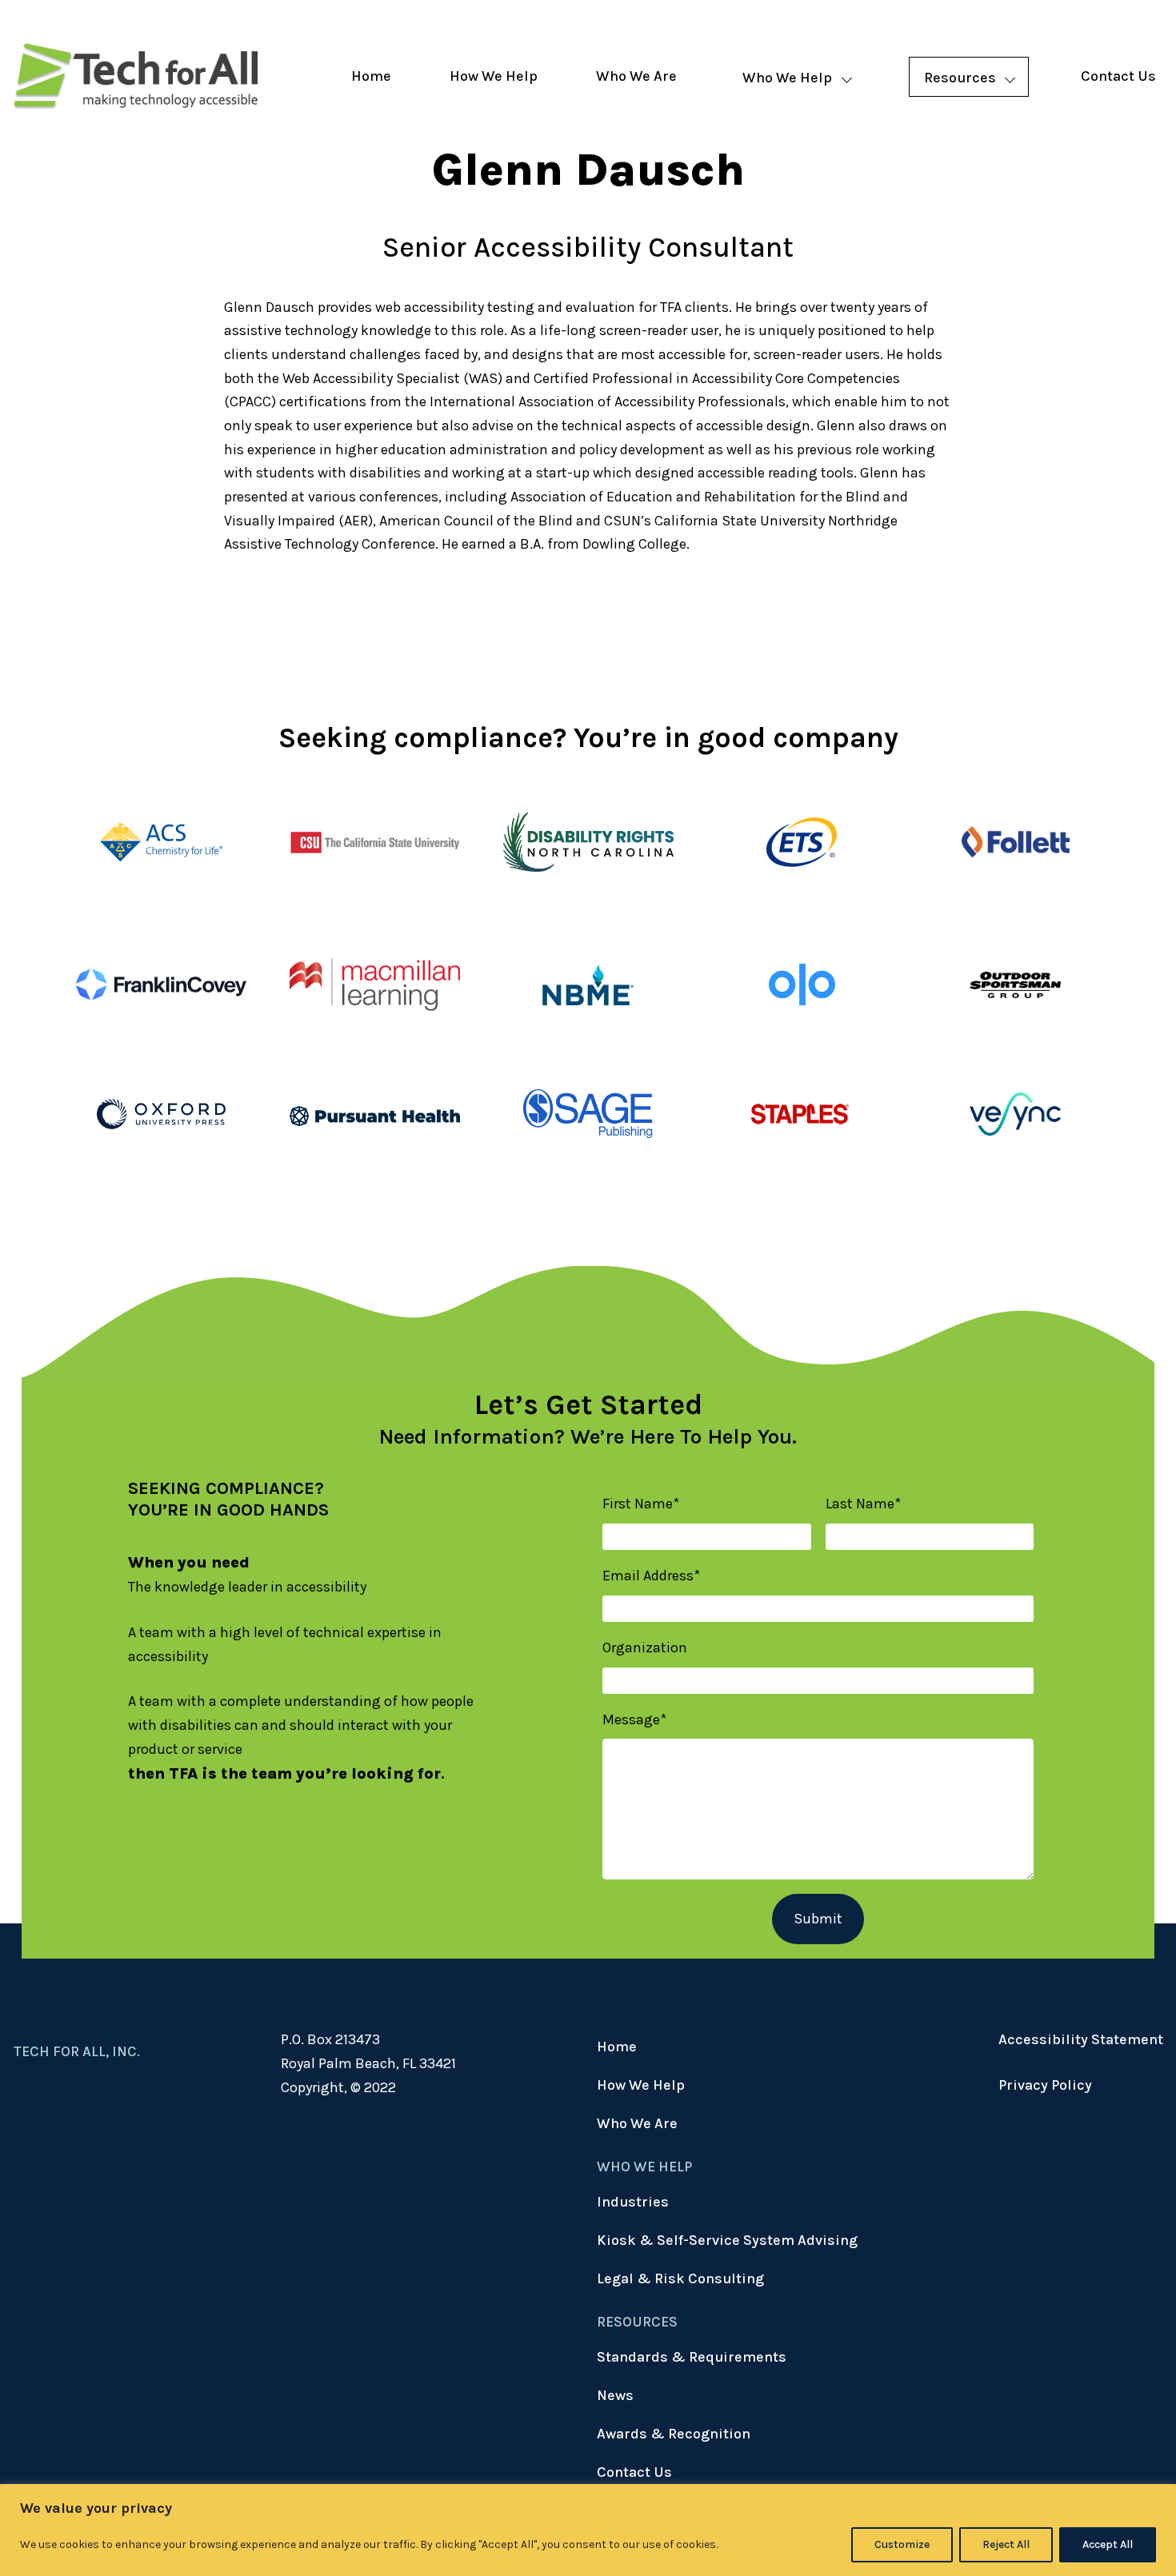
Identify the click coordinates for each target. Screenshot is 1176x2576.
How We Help (494, 76)
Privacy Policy (1045, 2085)
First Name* (641, 1504)
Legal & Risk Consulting (680, 2278)
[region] (588, 2530)
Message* (634, 1719)
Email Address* (651, 1576)
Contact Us (1118, 76)
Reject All (1006, 2544)
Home (371, 76)
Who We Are (636, 76)
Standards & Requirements (692, 2357)
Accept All (1108, 2544)
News (615, 2395)
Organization (645, 1647)
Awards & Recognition (674, 2434)
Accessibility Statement (1081, 2039)
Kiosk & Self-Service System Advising (727, 2240)
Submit (818, 1919)
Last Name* (863, 1504)
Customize (902, 2544)
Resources (960, 78)
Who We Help (787, 78)
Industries (633, 2202)
